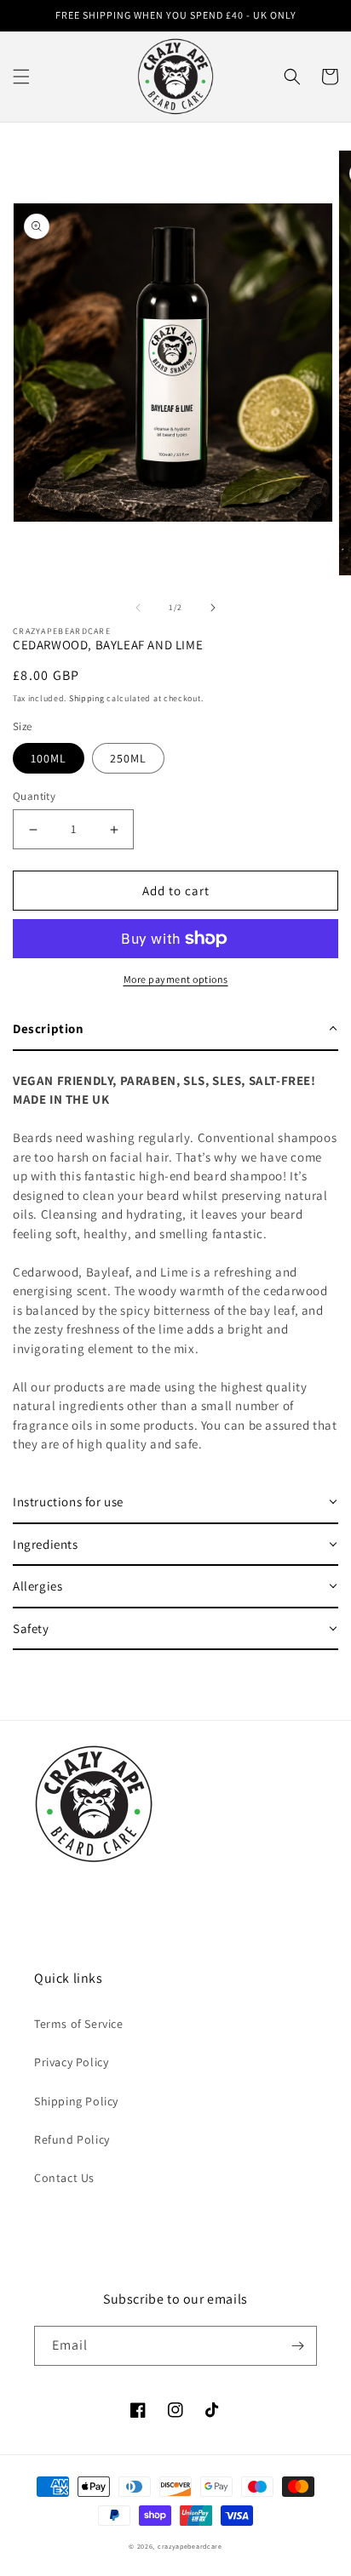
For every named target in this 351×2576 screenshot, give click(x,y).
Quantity (34, 796)
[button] (21, 77)
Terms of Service (79, 2024)
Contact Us (64, 2178)
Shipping (87, 698)
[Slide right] (213, 608)
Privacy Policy (71, 2062)
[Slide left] (138, 608)
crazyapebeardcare (190, 2546)
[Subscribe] (297, 2346)
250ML (128, 758)
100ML (49, 758)
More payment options (176, 979)
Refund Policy (72, 2139)
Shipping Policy (76, 2101)
